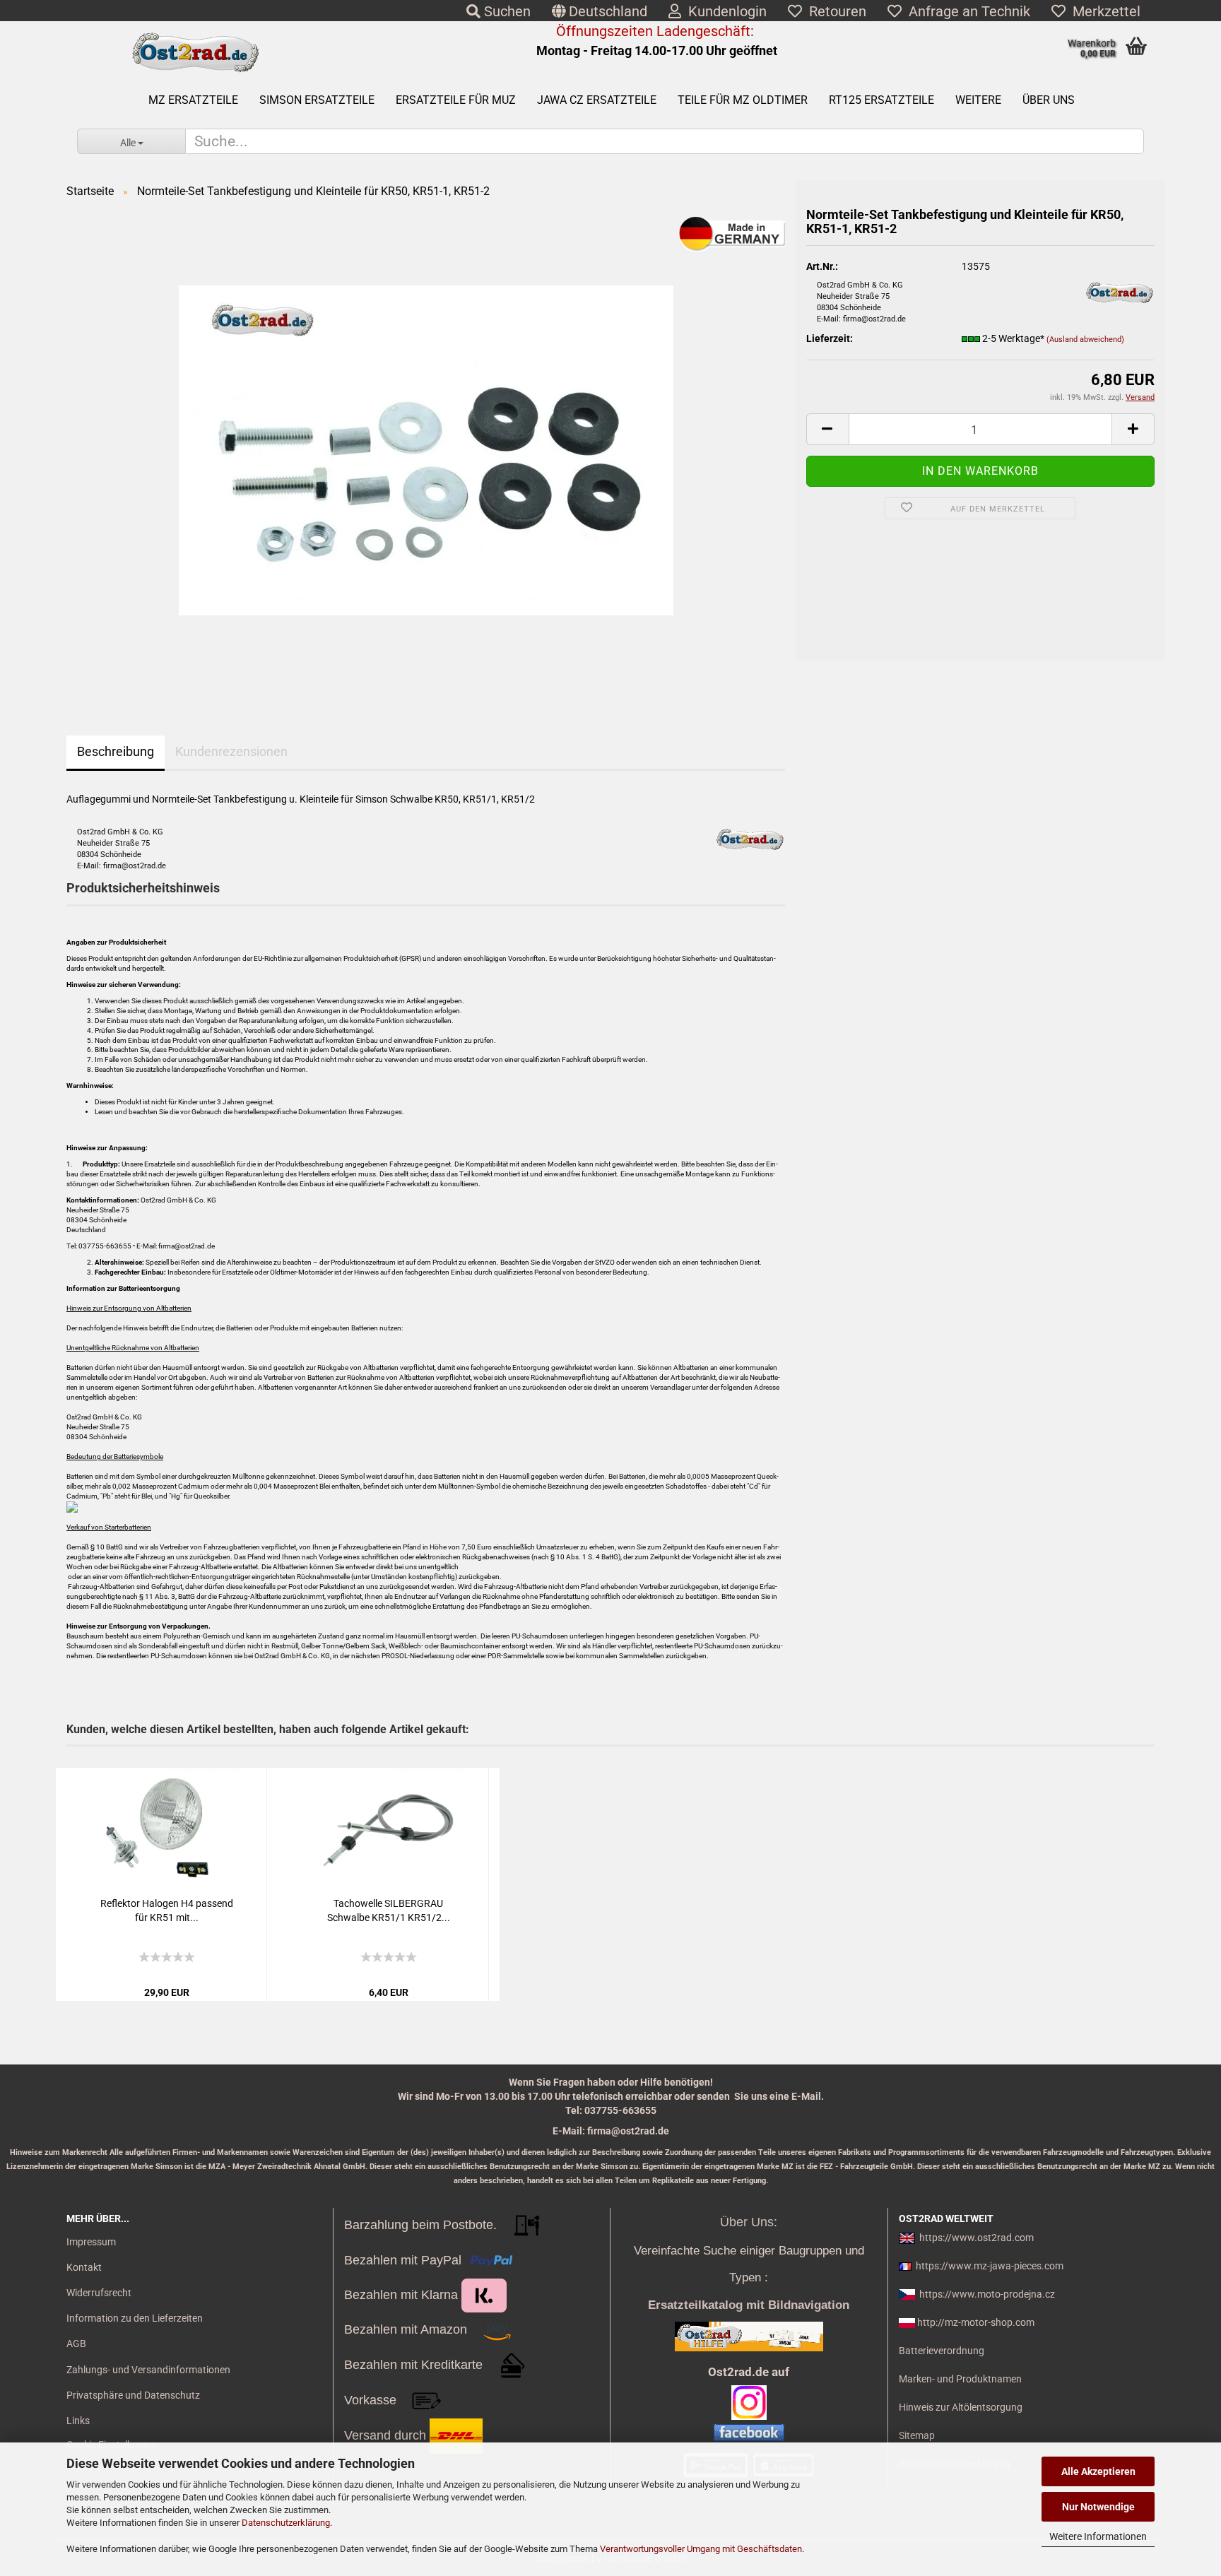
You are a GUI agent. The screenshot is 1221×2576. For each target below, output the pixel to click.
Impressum (91, 2242)
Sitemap (917, 2435)
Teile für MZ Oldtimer (743, 100)
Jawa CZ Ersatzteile (597, 100)
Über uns (1049, 100)
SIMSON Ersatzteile (317, 100)
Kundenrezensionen (231, 751)
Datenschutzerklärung (286, 2523)
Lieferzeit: (830, 338)
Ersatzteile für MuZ (456, 100)
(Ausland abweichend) (1085, 339)
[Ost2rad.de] (195, 53)
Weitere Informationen (1098, 2536)
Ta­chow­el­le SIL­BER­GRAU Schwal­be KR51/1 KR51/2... (389, 1910)
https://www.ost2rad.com (977, 2238)
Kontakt (84, 2267)
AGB (76, 2344)
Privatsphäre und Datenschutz (133, 2395)
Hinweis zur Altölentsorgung (961, 2407)
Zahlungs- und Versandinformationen (148, 2370)
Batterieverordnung (942, 2351)
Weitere (978, 100)
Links (78, 2421)
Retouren (834, 11)
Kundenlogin (724, 11)
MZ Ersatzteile (193, 100)
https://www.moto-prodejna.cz (987, 2294)
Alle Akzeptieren (1098, 2471)
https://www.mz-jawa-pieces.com (990, 2266)
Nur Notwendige (1098, 2507)
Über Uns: (749, 2222)
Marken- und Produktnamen (960, 2379)
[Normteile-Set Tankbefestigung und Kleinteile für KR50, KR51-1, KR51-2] (426, 450)
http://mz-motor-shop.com (976, 2322)
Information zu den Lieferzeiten (135, 2318)
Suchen (506, 11)
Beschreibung (116, 751)
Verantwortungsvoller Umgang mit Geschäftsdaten (701, 2549)
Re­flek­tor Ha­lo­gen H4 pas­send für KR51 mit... (167, 1910)
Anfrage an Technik (966, 11)
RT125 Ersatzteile (881, 100)
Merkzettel (1103, 11)
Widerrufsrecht (99, 2293)
